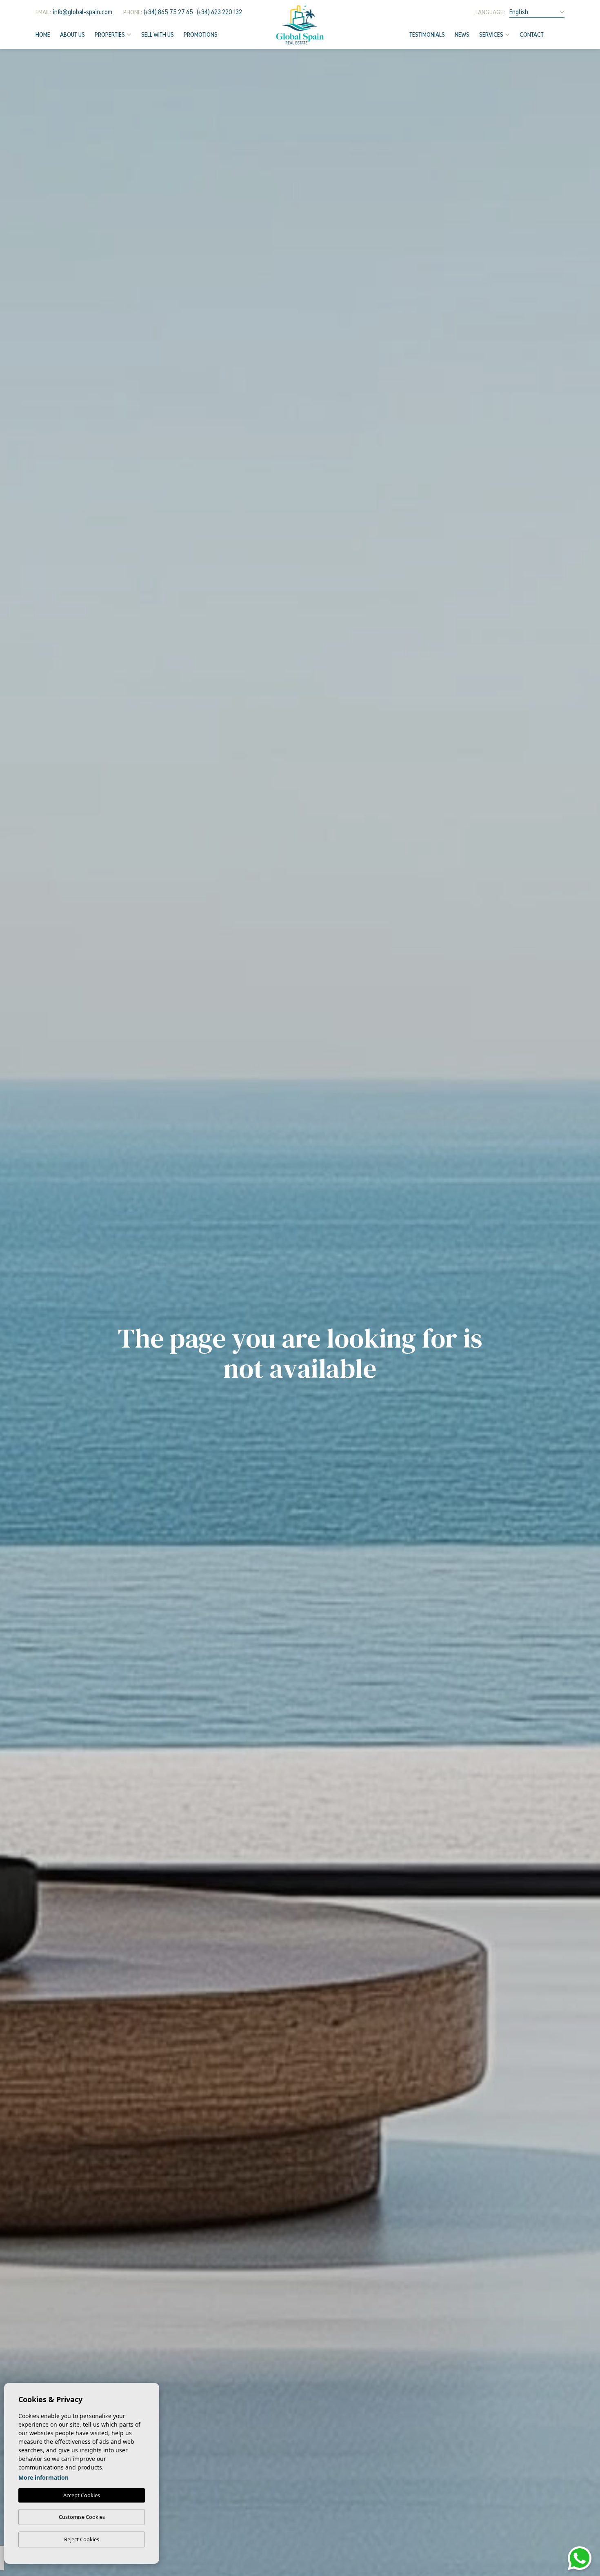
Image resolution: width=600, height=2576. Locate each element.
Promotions (201, 34)
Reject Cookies (82, 2539)
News (462, 34)
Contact (532, 34)
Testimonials (427, 34)
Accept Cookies (82, 2495)
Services (491, 34)
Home (43, 34)
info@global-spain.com (82, 12)
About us (72, 34)
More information (43, 2477)
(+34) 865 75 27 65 (168, 12)
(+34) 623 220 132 (219, 12)
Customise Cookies (82, 2517)
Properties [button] (110, 34)
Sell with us (158, 34)
